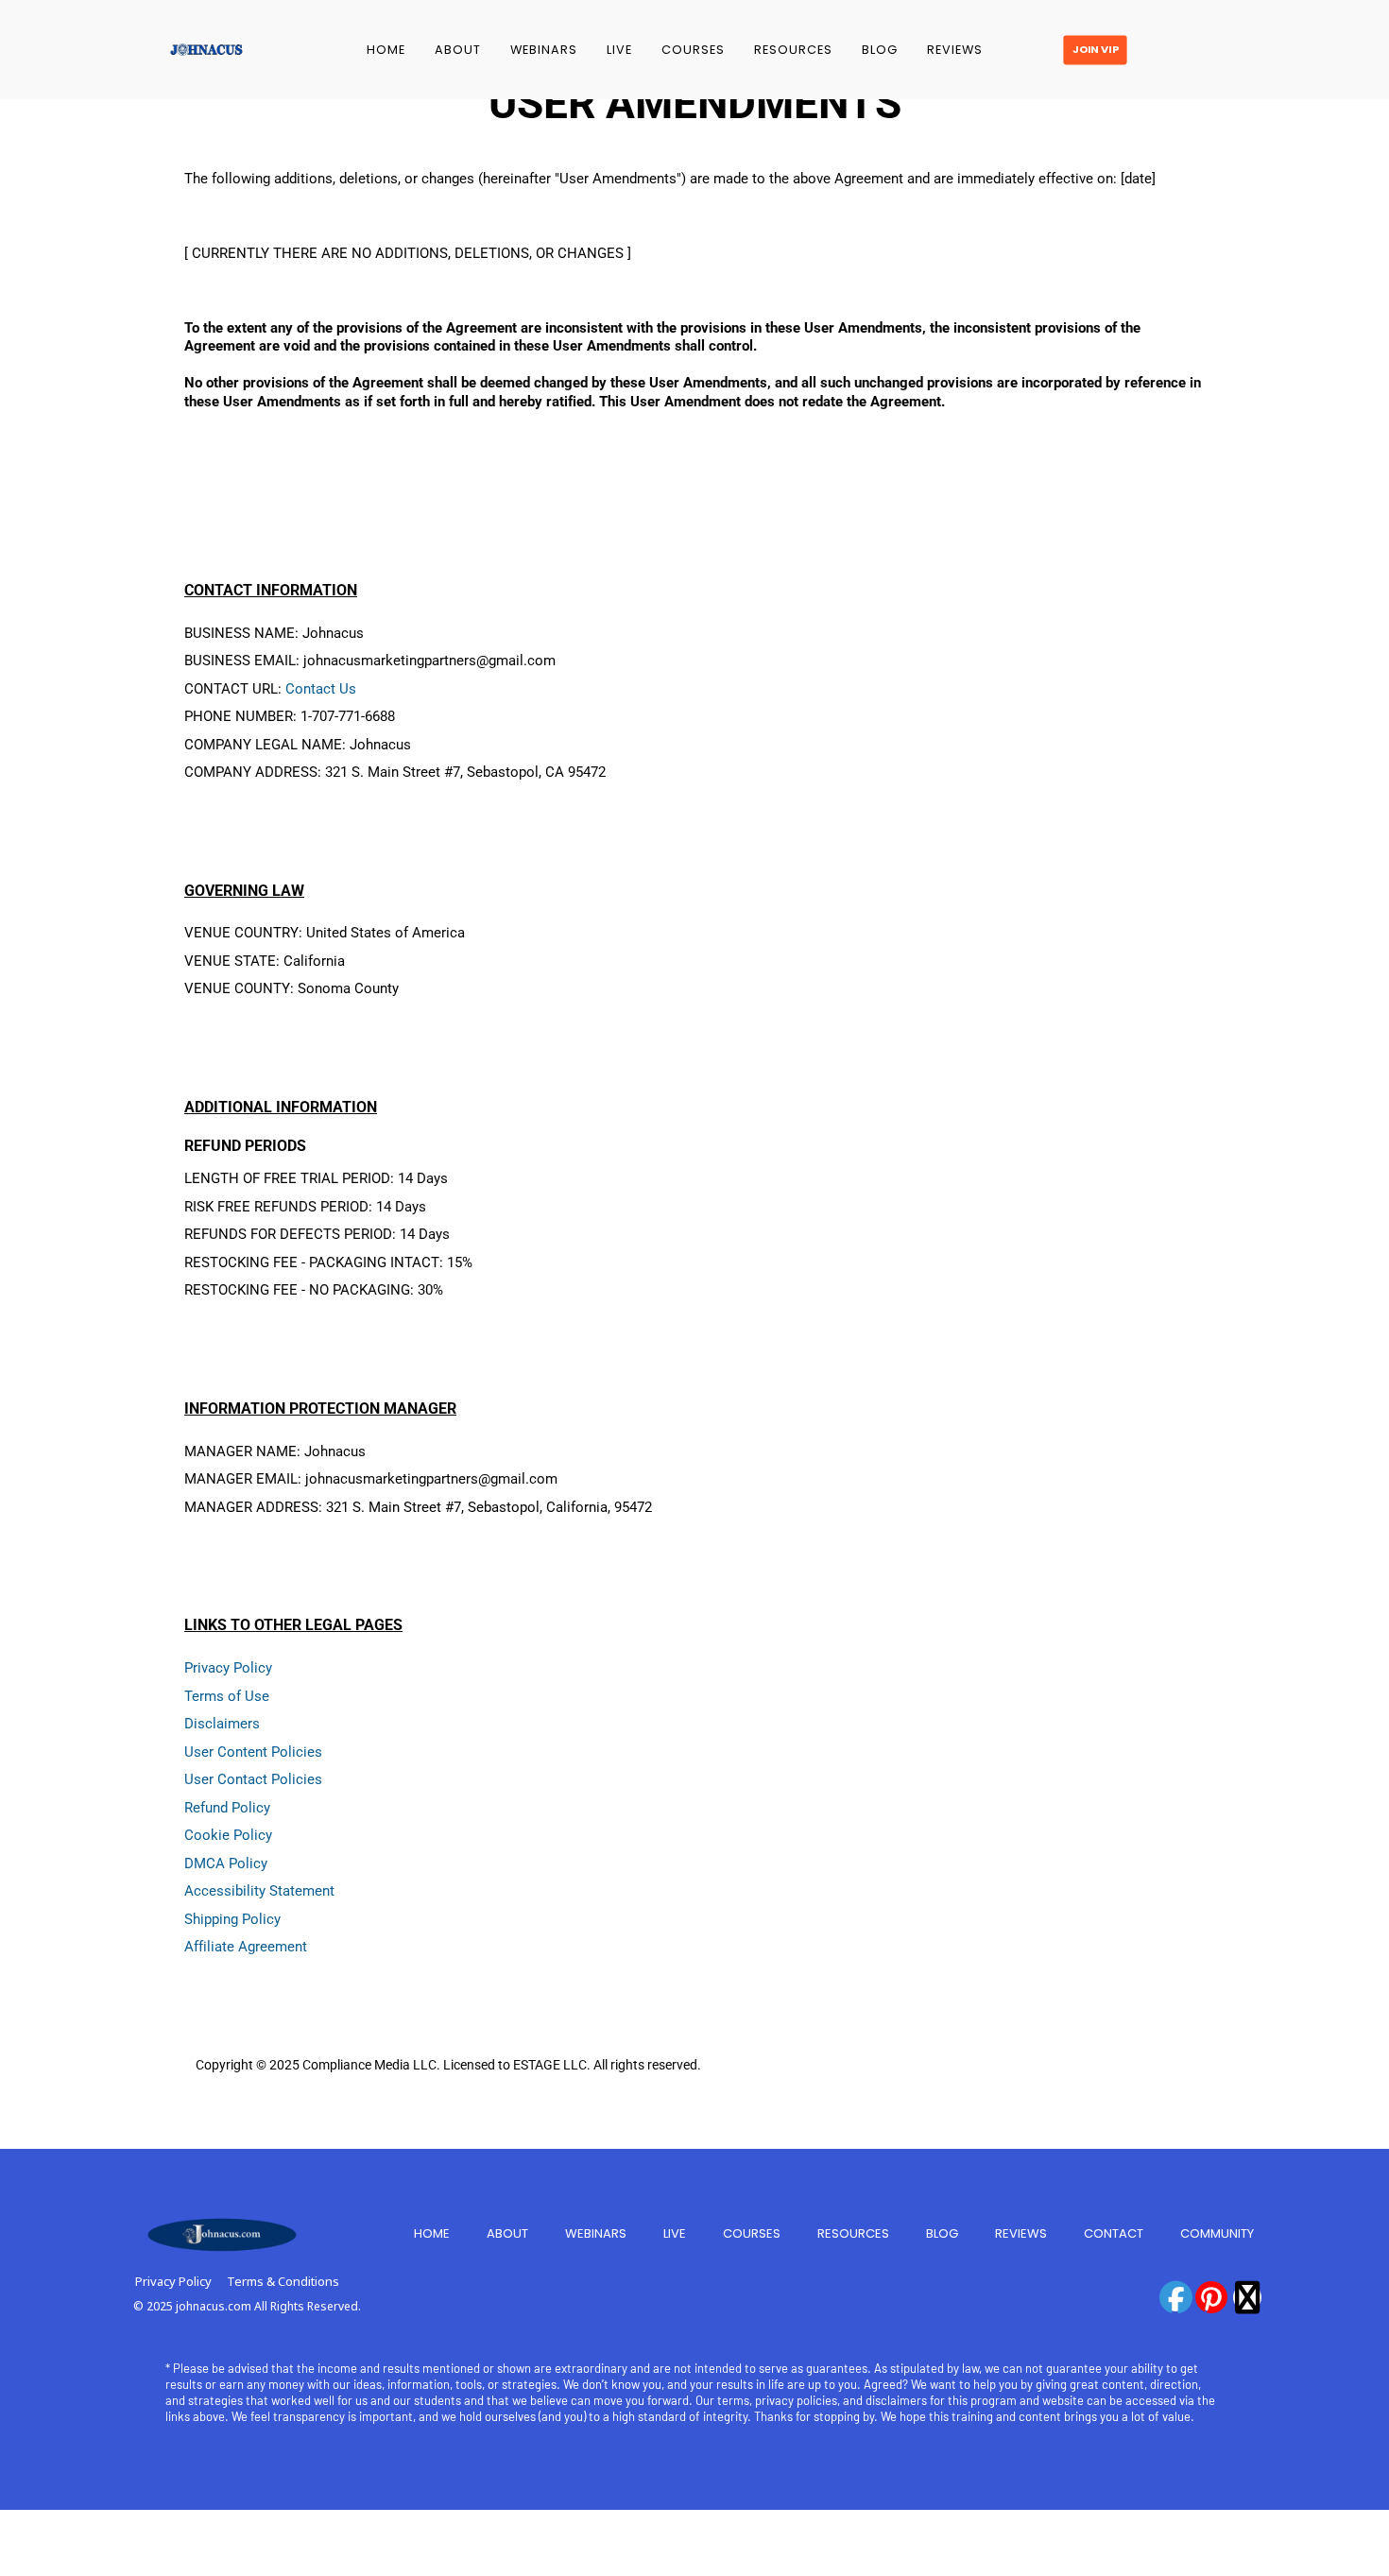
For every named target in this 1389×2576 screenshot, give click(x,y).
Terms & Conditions (283, 2281)
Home (386, 50)
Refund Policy (227, 1808)
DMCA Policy (226, 1863)
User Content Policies (253, 1752)
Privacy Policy (228, 1668)
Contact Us (321, 689)
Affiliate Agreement (246, 1947)
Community (1217, 2233)
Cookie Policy (228, 1835)
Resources (793, 50)
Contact (1114, 2233)
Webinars (544, 50)
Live (619, 50)
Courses (693, 50)
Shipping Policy (232, 1919)
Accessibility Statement (259, 1891)
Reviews (955, 50)
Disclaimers (222, 1724)
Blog (880, 50)
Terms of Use (227, 1696)
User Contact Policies (253, 1779)
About (458, 50)
